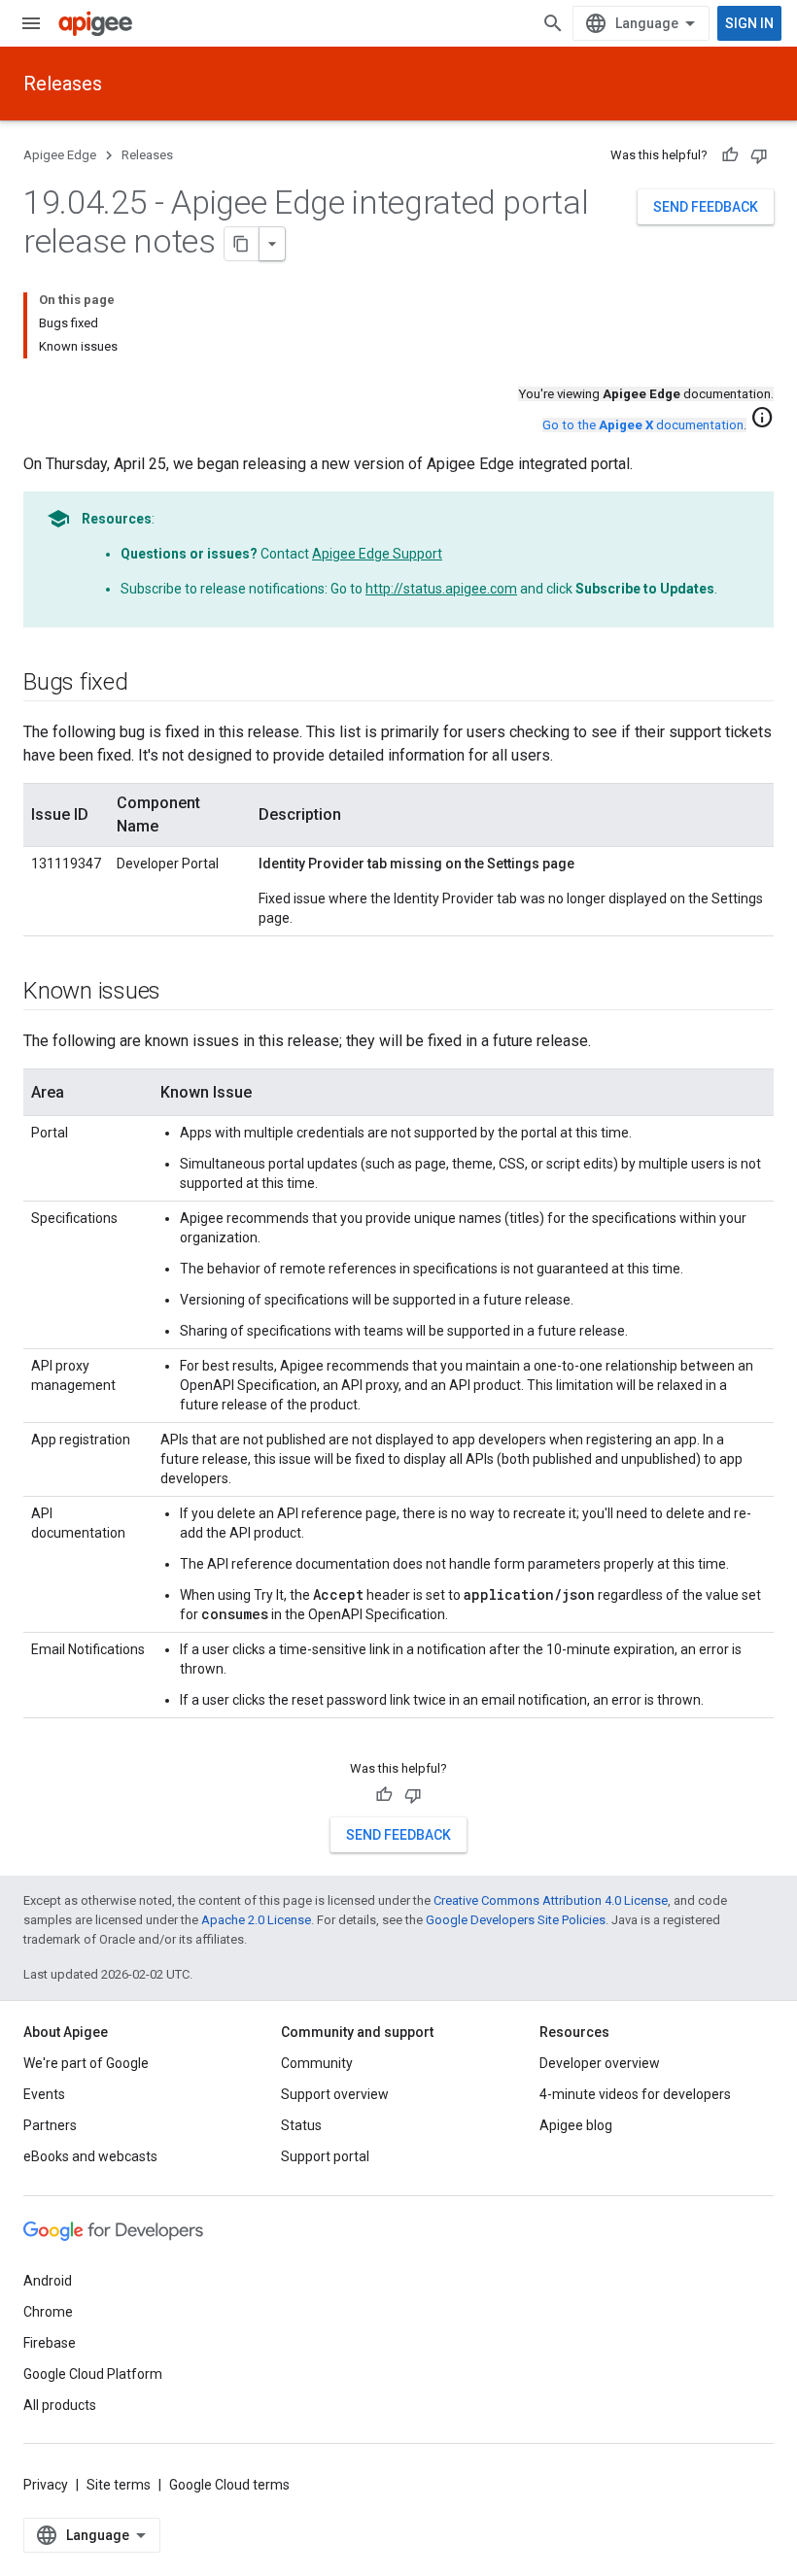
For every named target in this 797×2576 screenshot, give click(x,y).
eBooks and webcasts (90, 2156)
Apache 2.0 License (256, 1920)
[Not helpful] (759, 155)
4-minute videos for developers (635, 2094)
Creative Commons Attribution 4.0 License (551, 1900)
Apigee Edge (60, 155)
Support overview (335, 2094)
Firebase (50, 2343)
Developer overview (600, 2063)
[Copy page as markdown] (242, 244)
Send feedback (706, 207)
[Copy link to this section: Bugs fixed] (148, 684)
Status (301, 2125)
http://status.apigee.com (441, 589)
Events (44, 2094)
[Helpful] (730, 155)
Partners (50, 2125)
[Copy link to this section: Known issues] (180, 993)
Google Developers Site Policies (516, 1920)
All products (60, 2405)
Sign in (749, 23)
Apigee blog (576, 2125)
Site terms (119, 2485)
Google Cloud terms (229, 2485)
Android (48, 2281)
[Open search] (553, 23)
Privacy (46, 2485)
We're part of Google (86, 2063)
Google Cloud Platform (93, 2374)
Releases (63, 84)
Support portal (325, 2156)
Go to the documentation (643, 425)
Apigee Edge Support (377, 554)
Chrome (48, 2312)
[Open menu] (31, 23)
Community (317, 2063)
